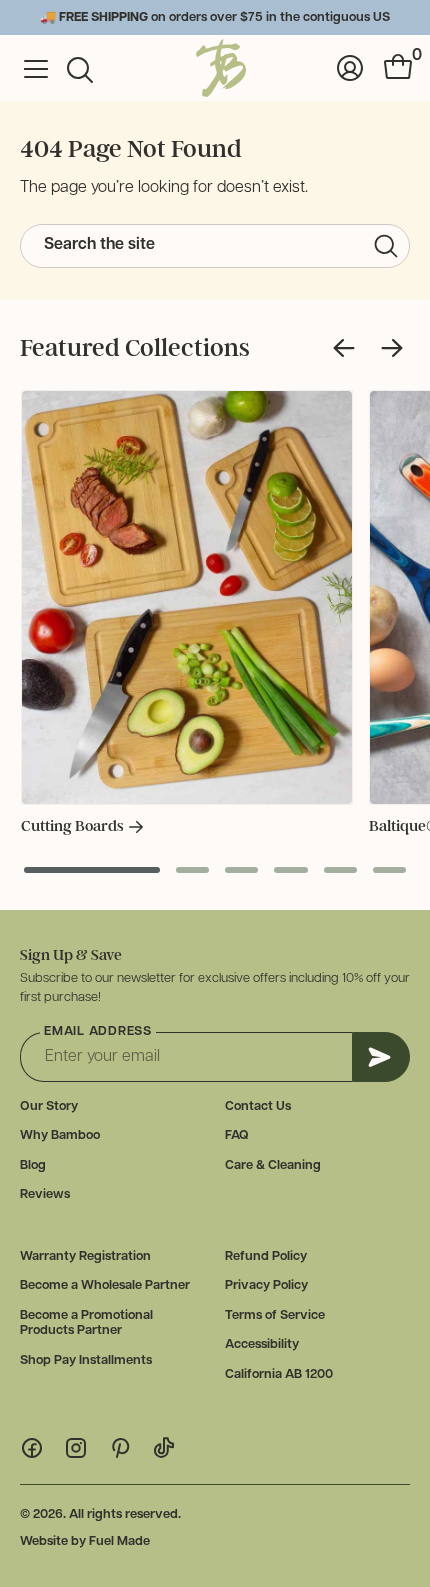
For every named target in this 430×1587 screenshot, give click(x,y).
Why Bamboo (60, 1135)
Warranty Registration (85, 1256)
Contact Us (258, 1106)
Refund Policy (266, 1256)
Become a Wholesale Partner (105, 1285)
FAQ (237, 1135)
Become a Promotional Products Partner (86, 1323)
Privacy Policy (266, 1285)
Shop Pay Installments (86, 1360)
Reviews (45, 1194)
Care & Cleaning (273, 1165)
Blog (33, 1165)
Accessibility (262, 1344)
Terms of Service (275, 1315)
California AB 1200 (279, 1374)
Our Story (49, 1106)
